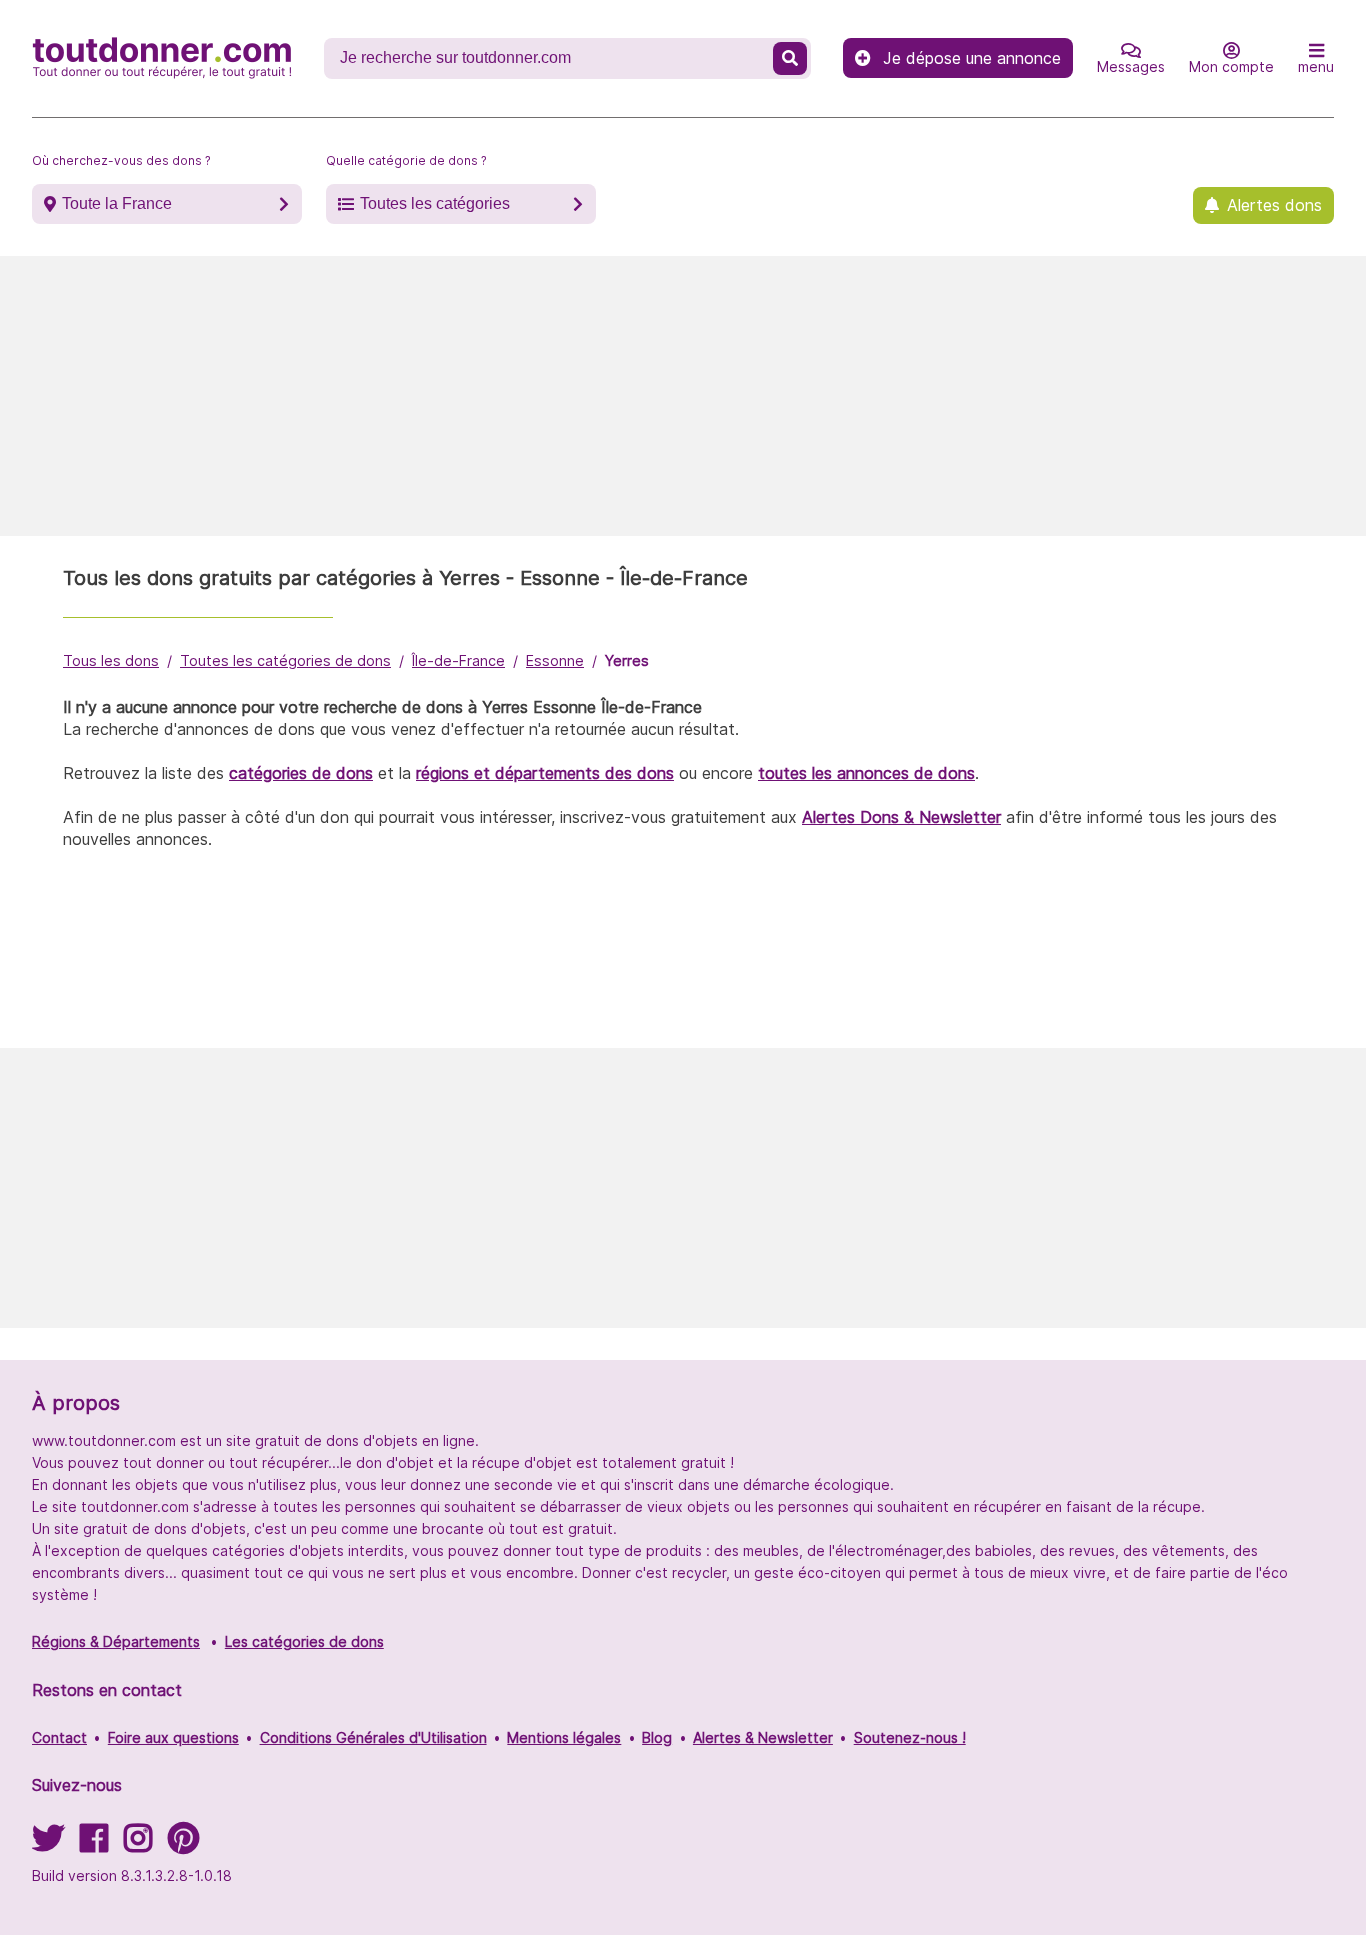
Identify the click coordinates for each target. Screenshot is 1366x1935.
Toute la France (117, 203)
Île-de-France (458, 660)
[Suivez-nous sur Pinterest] (183, 1844)
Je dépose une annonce (972, 58)
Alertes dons (1274, 205)
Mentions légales (564, 1737)
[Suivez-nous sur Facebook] (94, 1844)
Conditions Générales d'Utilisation (373, 1737)
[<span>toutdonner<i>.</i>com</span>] (162, 58)
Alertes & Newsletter (763, 1737)
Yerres (627, 660)
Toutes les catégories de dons (285, 660)
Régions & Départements (116, 1641)
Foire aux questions (173, 1737)
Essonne (555, 660)
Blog (657, 1737)
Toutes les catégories (435, 203)
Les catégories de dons (304, 1641)
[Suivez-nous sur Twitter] (48, 1844)
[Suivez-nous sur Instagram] (138, 1844)
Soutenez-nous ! (910, 1737)
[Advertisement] (683, 396)
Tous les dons (111, 660)
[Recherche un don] (790, 58)
